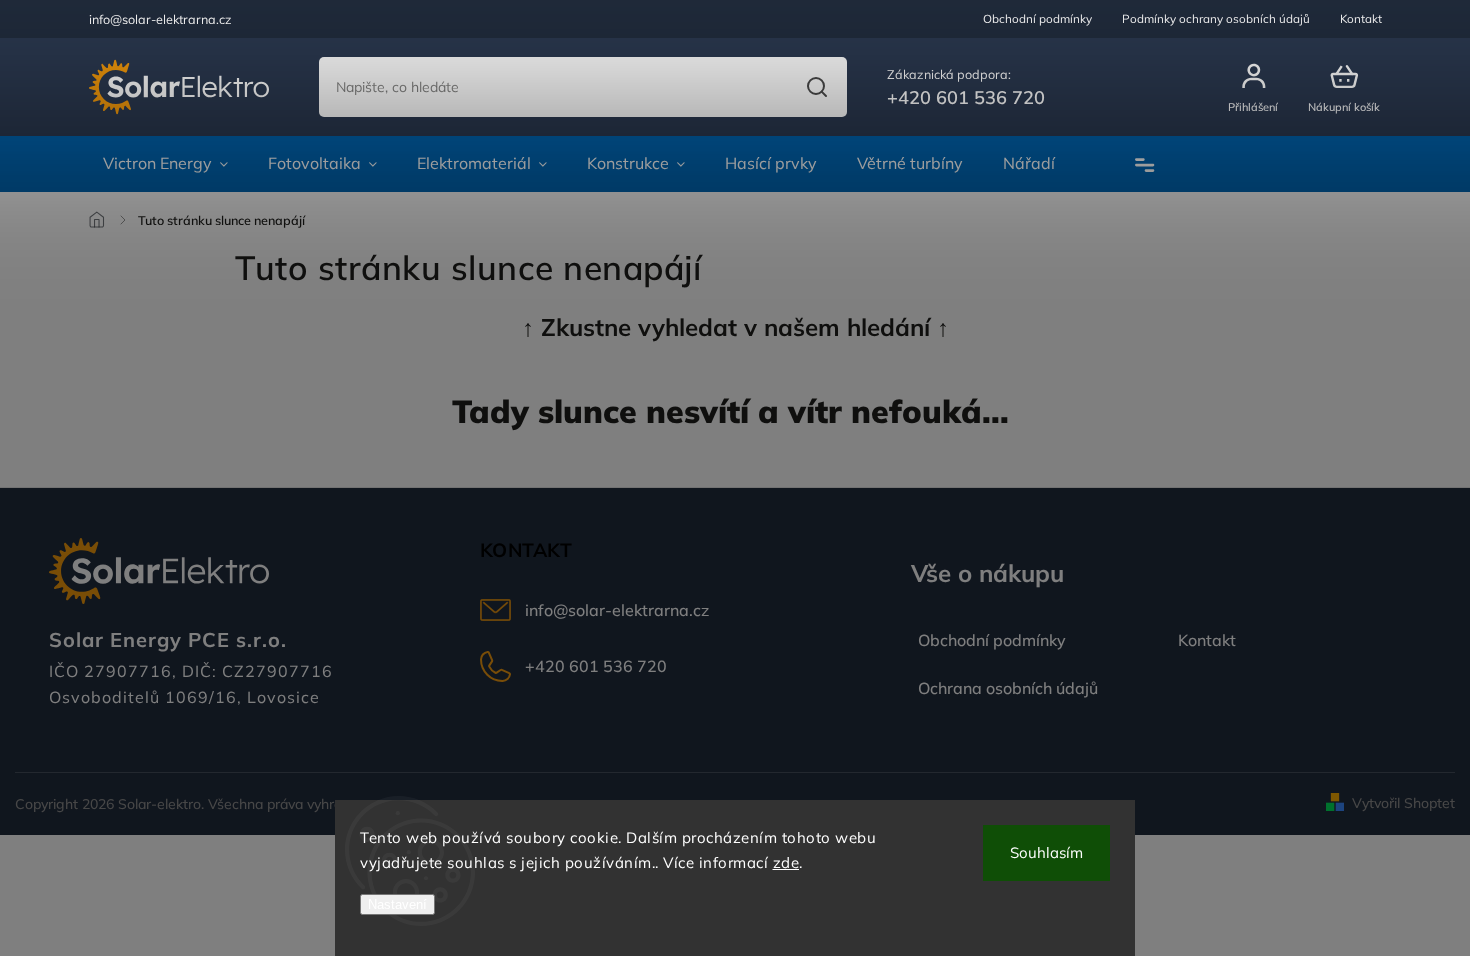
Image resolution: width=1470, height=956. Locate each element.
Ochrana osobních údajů (1008, 688)
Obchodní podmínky (1037, 18)
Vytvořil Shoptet (1403, 803)
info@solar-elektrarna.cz (617, 610)
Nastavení (397, 904)
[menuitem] (165, 164)
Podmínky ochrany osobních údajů (1216, 18)
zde (786, 862)
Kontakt (1361, 18)
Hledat (816, 87)
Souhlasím (1046, 852)
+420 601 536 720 (596, 666)
